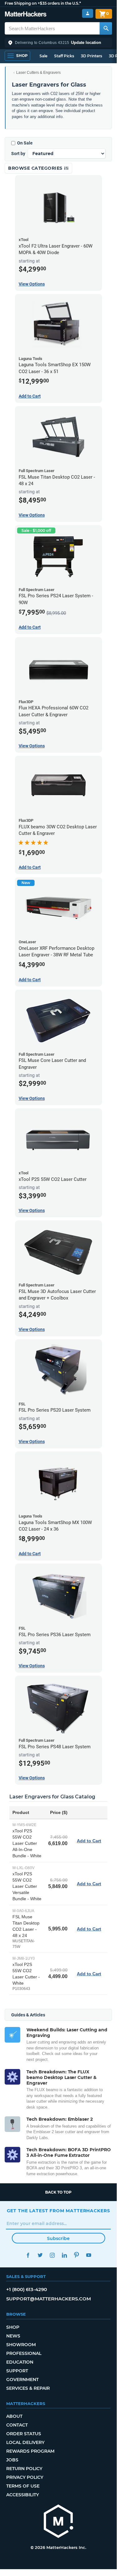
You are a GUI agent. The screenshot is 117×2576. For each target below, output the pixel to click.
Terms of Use (23, 2486)
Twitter (40, 2255)
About (14, 2416)
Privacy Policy (25, 2477)
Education (20, 2362)
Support (17, 2371)
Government (22, 2379)
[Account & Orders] (88, 14)
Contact (17, 2425)
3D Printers (91, 56)
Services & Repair (28, 2388)
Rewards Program (30, 2451)
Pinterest (77, 2255)
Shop (13, 2327)
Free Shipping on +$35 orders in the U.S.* (43, 3)
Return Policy (24, 2469)
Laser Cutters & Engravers (38, 73)
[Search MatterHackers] (106, 28)
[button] (58, 43)
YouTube (89, 2255)
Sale (43, 56)
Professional (24, 2353)
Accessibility (23, 2495)
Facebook (28, 2255)
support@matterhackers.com (49, 2299)
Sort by (18, 154)
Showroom (21, 2345)
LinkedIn (65, 2255)
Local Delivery (25, 2442)
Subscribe (58, 2238)
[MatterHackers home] (26, 15)
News (13, 2336)
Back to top (58, 2192)
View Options (32, 284)
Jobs (12, 2460)
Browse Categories (36, 168)
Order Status (24, 2434)
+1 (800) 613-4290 (27, 2289)
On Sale (25, 143)
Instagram (52, 2255)
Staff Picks (64, 56)
